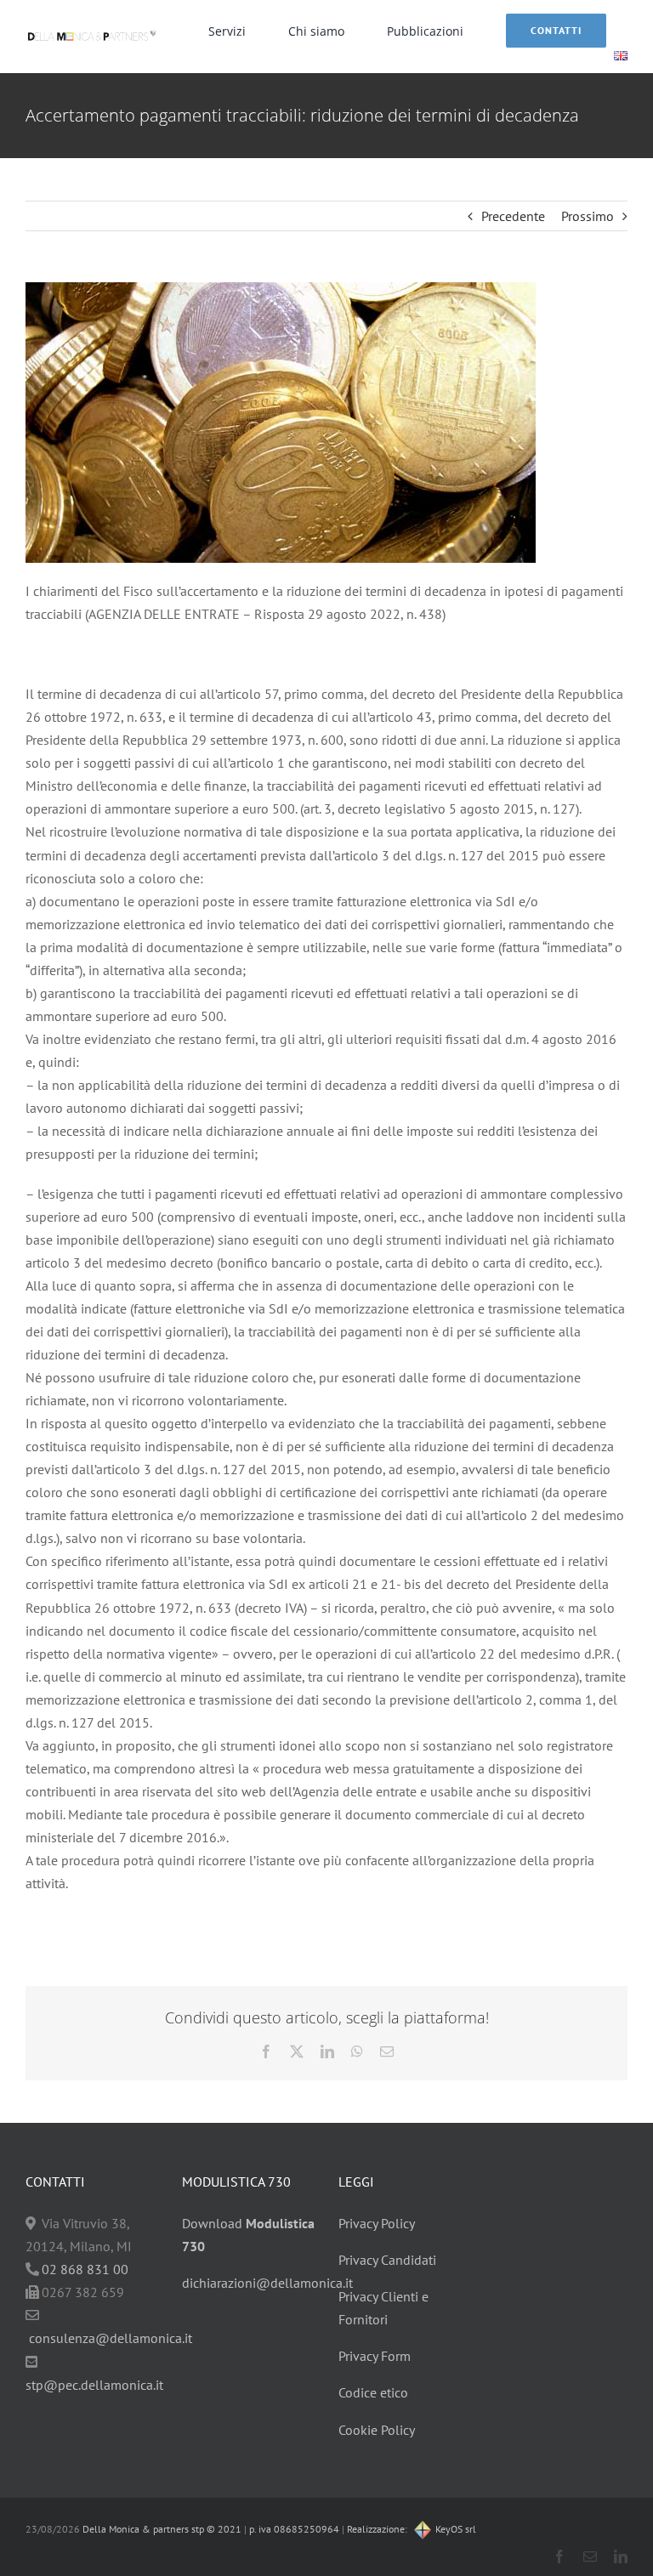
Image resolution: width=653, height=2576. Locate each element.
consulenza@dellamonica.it (111, 2338)
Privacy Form (375, 2356)
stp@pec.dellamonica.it (94, 2385)
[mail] (590, 2556)
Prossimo (588, 216)
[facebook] (559, 2556)
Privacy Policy (377, 2223)
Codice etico (373, 2392)
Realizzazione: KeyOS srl (412, 2529)
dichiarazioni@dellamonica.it (267, 2283)
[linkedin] (621, 2556)
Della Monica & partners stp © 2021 (161, 2529)
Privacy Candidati (387, 2260)
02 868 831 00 (85, 2269)
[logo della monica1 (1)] (92, 30)
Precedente (513, 216)
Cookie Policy (377, 2430)
